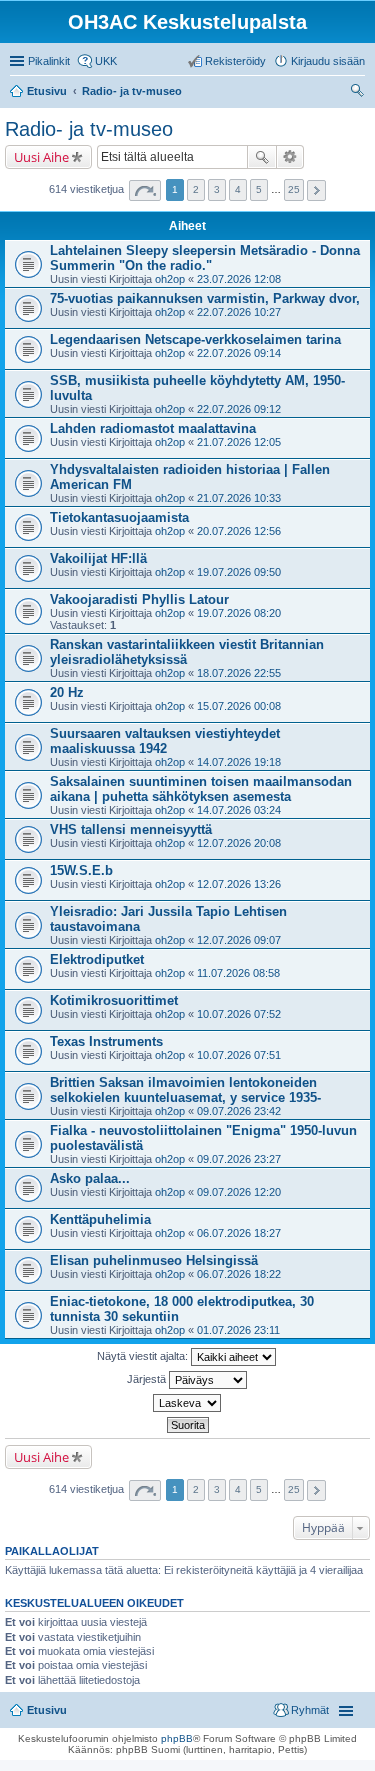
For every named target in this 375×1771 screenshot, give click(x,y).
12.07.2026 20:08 (239, 843)
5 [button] (259, 189)
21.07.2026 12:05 (239, 442)
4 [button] (238, 189)
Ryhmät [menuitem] (310, 1710)
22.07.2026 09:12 (239, 409)
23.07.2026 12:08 (239, 279)
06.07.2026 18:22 (239, 1274)
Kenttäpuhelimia (100, 1219)
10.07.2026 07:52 (239, 1014)
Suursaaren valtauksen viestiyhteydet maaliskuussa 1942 (165, 741)
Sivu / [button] (145, 190)
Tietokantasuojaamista (119, 517)
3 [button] (217, 189)
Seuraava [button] (316, 190)
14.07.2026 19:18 (239, 762)
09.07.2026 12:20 (239, 1192)
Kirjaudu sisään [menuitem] (328, 61)
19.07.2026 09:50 (239, 572)
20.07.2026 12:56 (239, 531)
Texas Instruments (106, 1041)
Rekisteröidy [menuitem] (235, 61)
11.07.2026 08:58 (238, 973)
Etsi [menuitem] (359, 93)
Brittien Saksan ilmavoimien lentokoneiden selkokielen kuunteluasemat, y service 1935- (185, 1090)
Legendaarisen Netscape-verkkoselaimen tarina (195, 339)
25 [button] (294, 189)
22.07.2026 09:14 (239, 353)
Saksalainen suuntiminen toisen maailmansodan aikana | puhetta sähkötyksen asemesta (201, 789)
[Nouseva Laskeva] (187, 1403)
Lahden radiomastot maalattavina (153, 428)
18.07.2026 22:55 (239, 673)
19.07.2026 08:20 (239, 613)
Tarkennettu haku (290, 157)
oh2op (170, 279)
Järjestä (148, 1379)
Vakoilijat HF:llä (98, 558)
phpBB (177, 1738)
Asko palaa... (90, 1178)
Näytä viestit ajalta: (144, 1356)
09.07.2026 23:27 (239, 1159)
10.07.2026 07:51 (239, 1055)
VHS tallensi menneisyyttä (131, 829)
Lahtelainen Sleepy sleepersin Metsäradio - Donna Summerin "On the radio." (205, 258)
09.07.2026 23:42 (239, 1111)
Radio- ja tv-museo (89, 129)
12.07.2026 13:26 (239, 884)
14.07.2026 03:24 (239, 810)
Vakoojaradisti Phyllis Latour (139, 599)
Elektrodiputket (97, 959)
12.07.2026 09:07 (239, 940)
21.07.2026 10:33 (239, 498)
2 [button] (196, 189)
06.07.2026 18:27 (239, 1233)
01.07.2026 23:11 (238, 1330)
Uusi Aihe (41, 157)
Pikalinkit (49, 61)
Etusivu (47, 1710)
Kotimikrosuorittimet (114, 1000)
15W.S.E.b (81, 870)
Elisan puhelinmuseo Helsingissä (154, 1260)
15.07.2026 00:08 (239, 706)
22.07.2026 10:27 (239, 312)
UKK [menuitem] (106, 61)
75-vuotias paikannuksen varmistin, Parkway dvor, (205, 298)
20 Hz (67, 692)
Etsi (262, 157)
